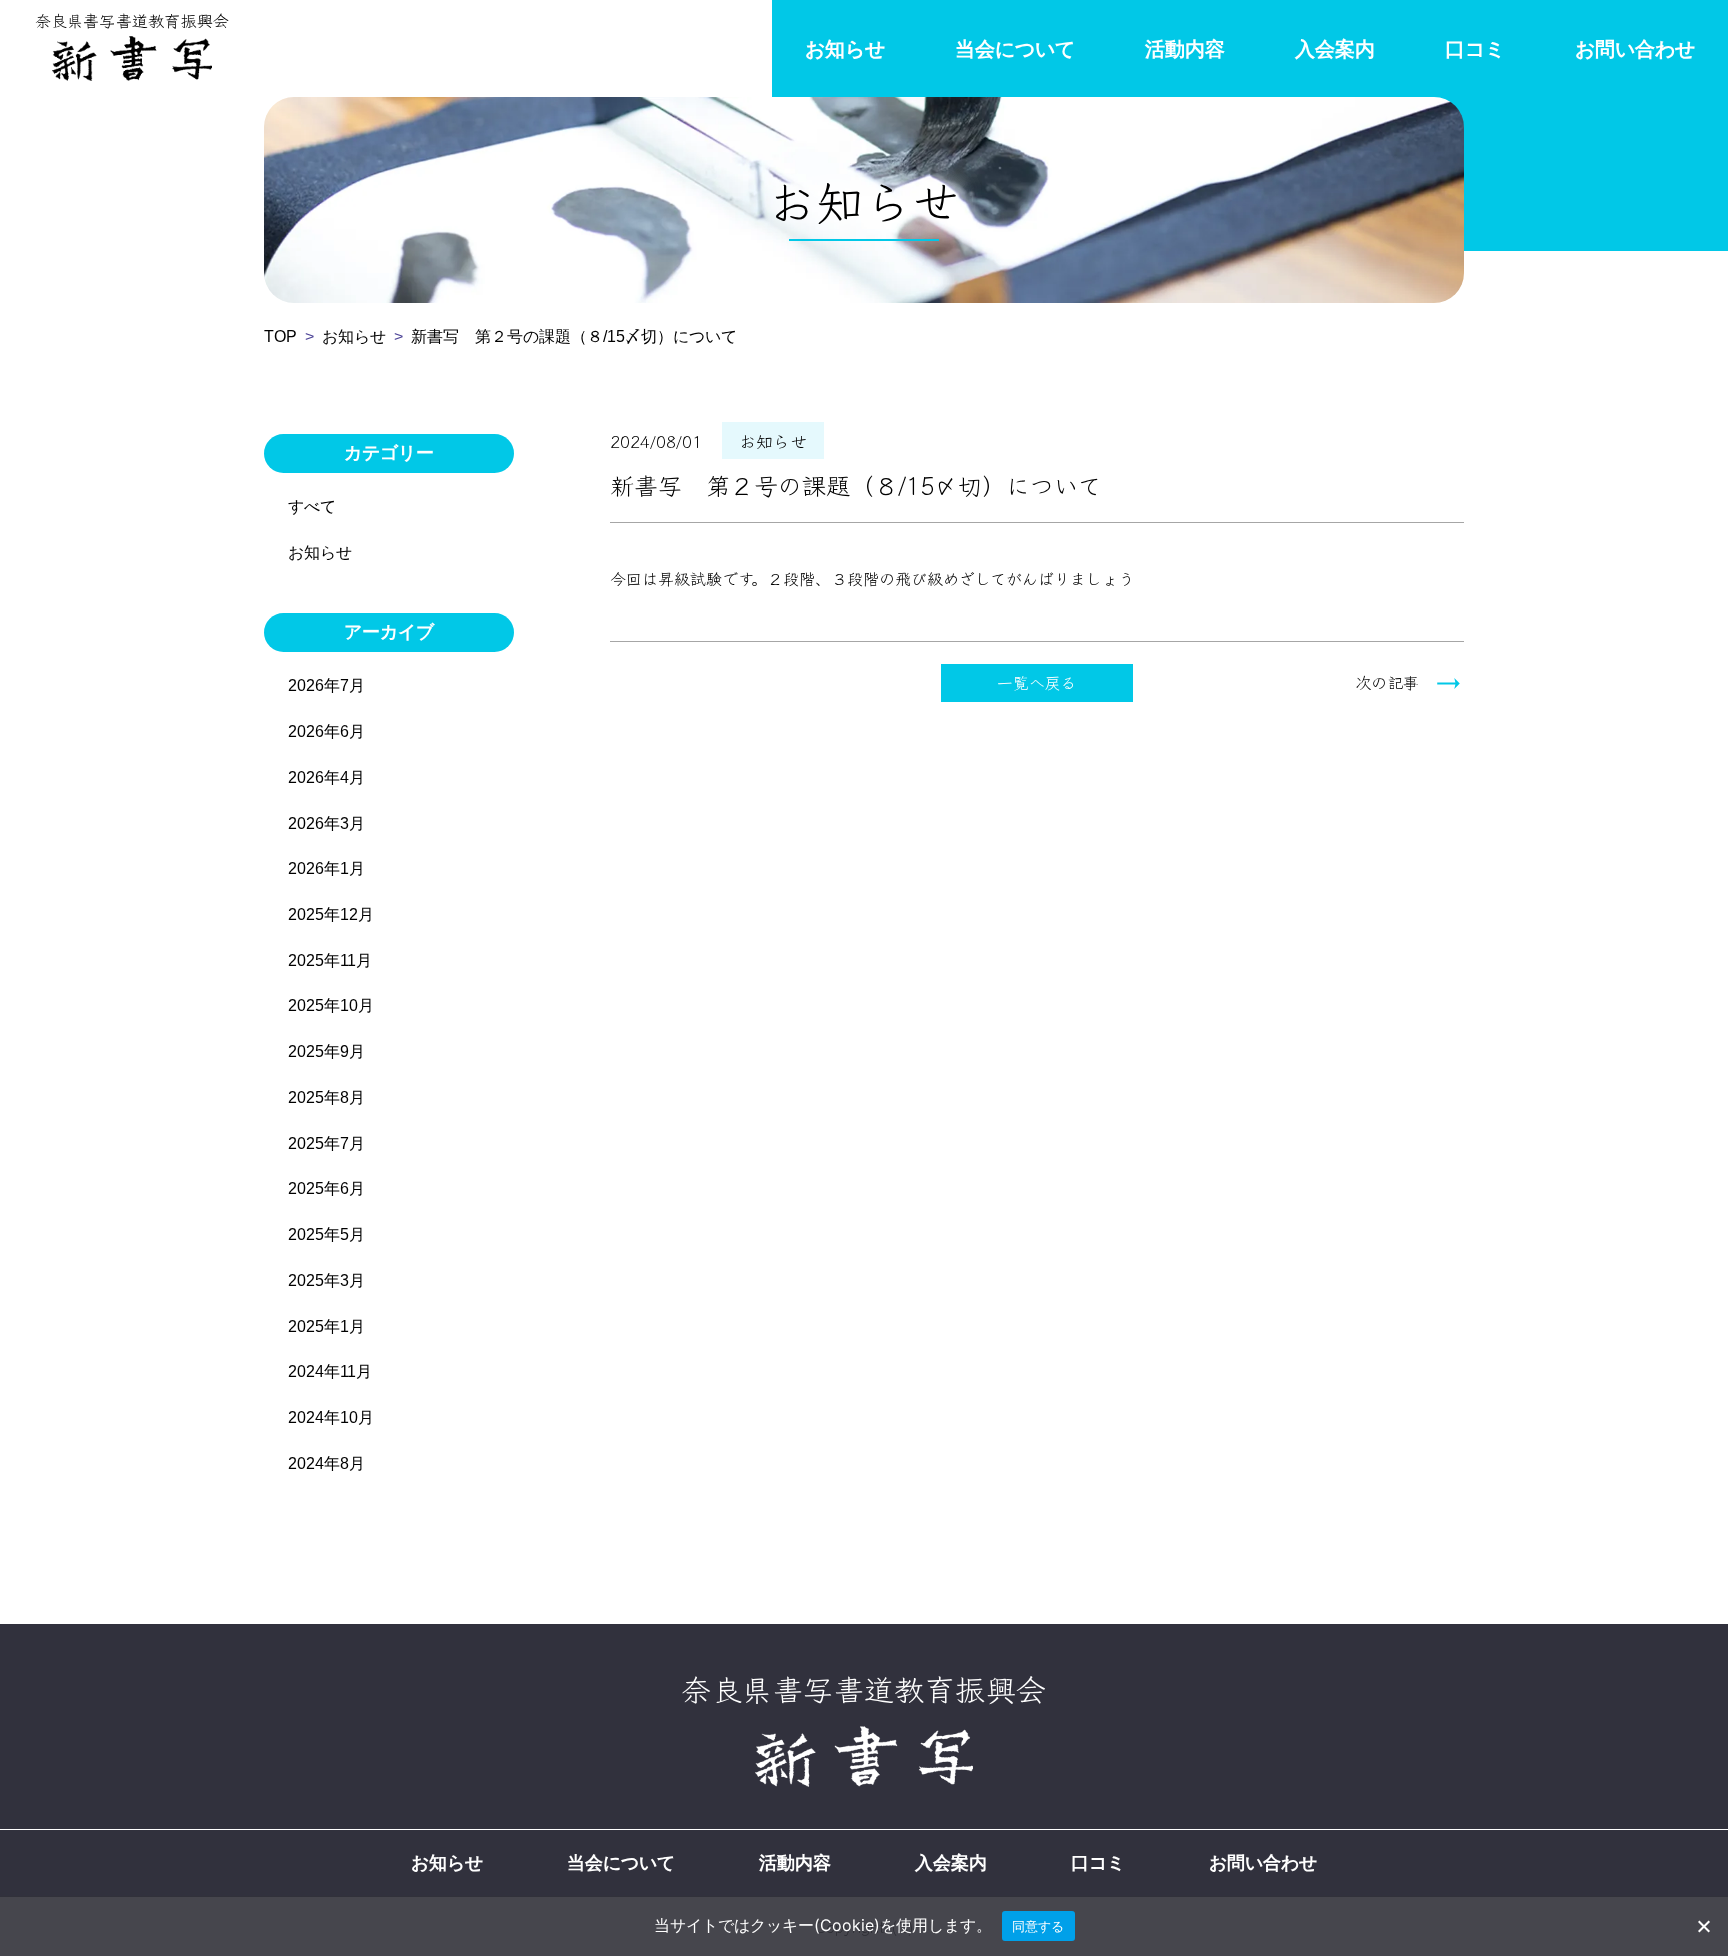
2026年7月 (326, 685)
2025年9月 (326, 1051)
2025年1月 (326, 1326)
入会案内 (1335, 49)
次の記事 (1387, 682)
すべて (312, 506)
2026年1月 (326, 868)
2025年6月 (326, 1188)
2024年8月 (326, 1463)
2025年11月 (330, 960)
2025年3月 (326, 1280)
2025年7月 (326, 1143)
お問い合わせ (1635, 49)
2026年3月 (326, 823)
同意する (1038, 1926)
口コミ (1475, 49)
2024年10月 (331, 1417)
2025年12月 (331, 914)
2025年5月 (326, 1234)
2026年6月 (326, 731)
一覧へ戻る (1037, 682)
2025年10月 (331, 1005)
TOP (280, 336)
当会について (1015, 49)
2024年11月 (330, 1371)
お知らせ (845, 49)
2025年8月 (326, 1097)
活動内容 (1185, 49)
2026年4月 (326, 777)
